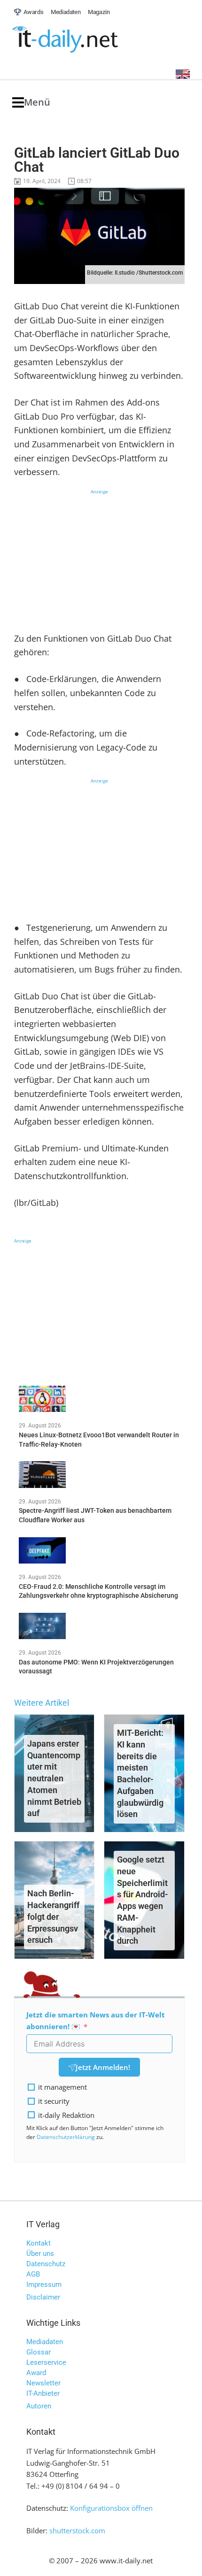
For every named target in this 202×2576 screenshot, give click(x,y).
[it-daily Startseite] (83, 40)
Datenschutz (46, 2264)
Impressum (44, 2285)
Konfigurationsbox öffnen (111, 2508)
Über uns (40, 2254)
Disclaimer (43, 2297)
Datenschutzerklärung (66, 2137)
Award (36, 2373)
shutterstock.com (77, 2530)
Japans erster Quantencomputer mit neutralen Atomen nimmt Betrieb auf (54, 1779)
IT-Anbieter (43, 2393)
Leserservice (46, 2362)
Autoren (39, 2406)
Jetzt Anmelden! (103, 2067)
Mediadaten (45, 2342)
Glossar (39, 2352)
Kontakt (39, 2243)
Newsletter (43, 2383)
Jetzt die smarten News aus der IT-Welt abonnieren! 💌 (96, 2020)
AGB (33, 2274)
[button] (31, 103)
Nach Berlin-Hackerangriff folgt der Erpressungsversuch (53, 1917)
